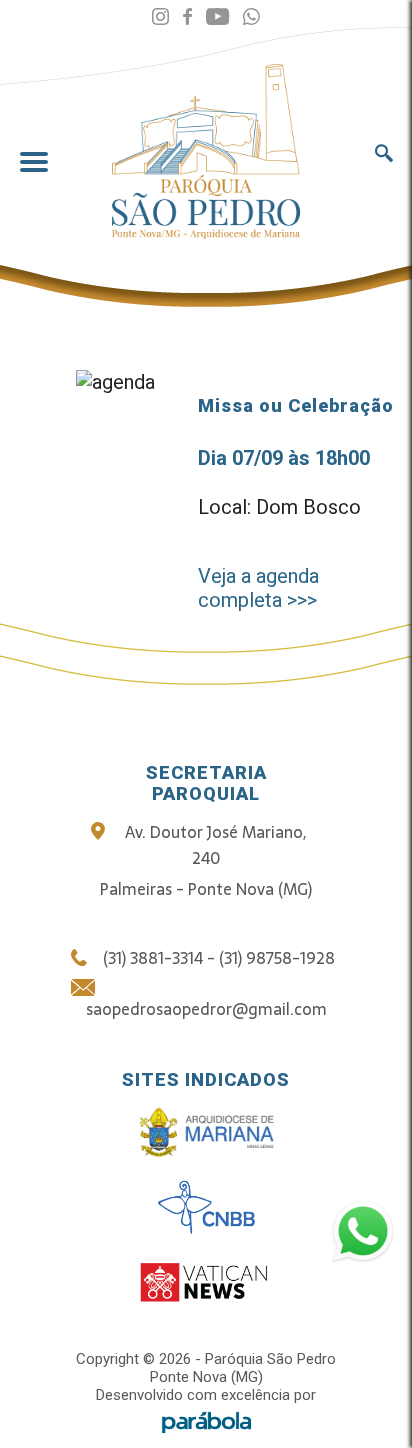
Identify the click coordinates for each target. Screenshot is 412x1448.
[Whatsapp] (251, 17)
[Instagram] (160, 17)
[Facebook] (187, 17)
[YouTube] (217, 17)
